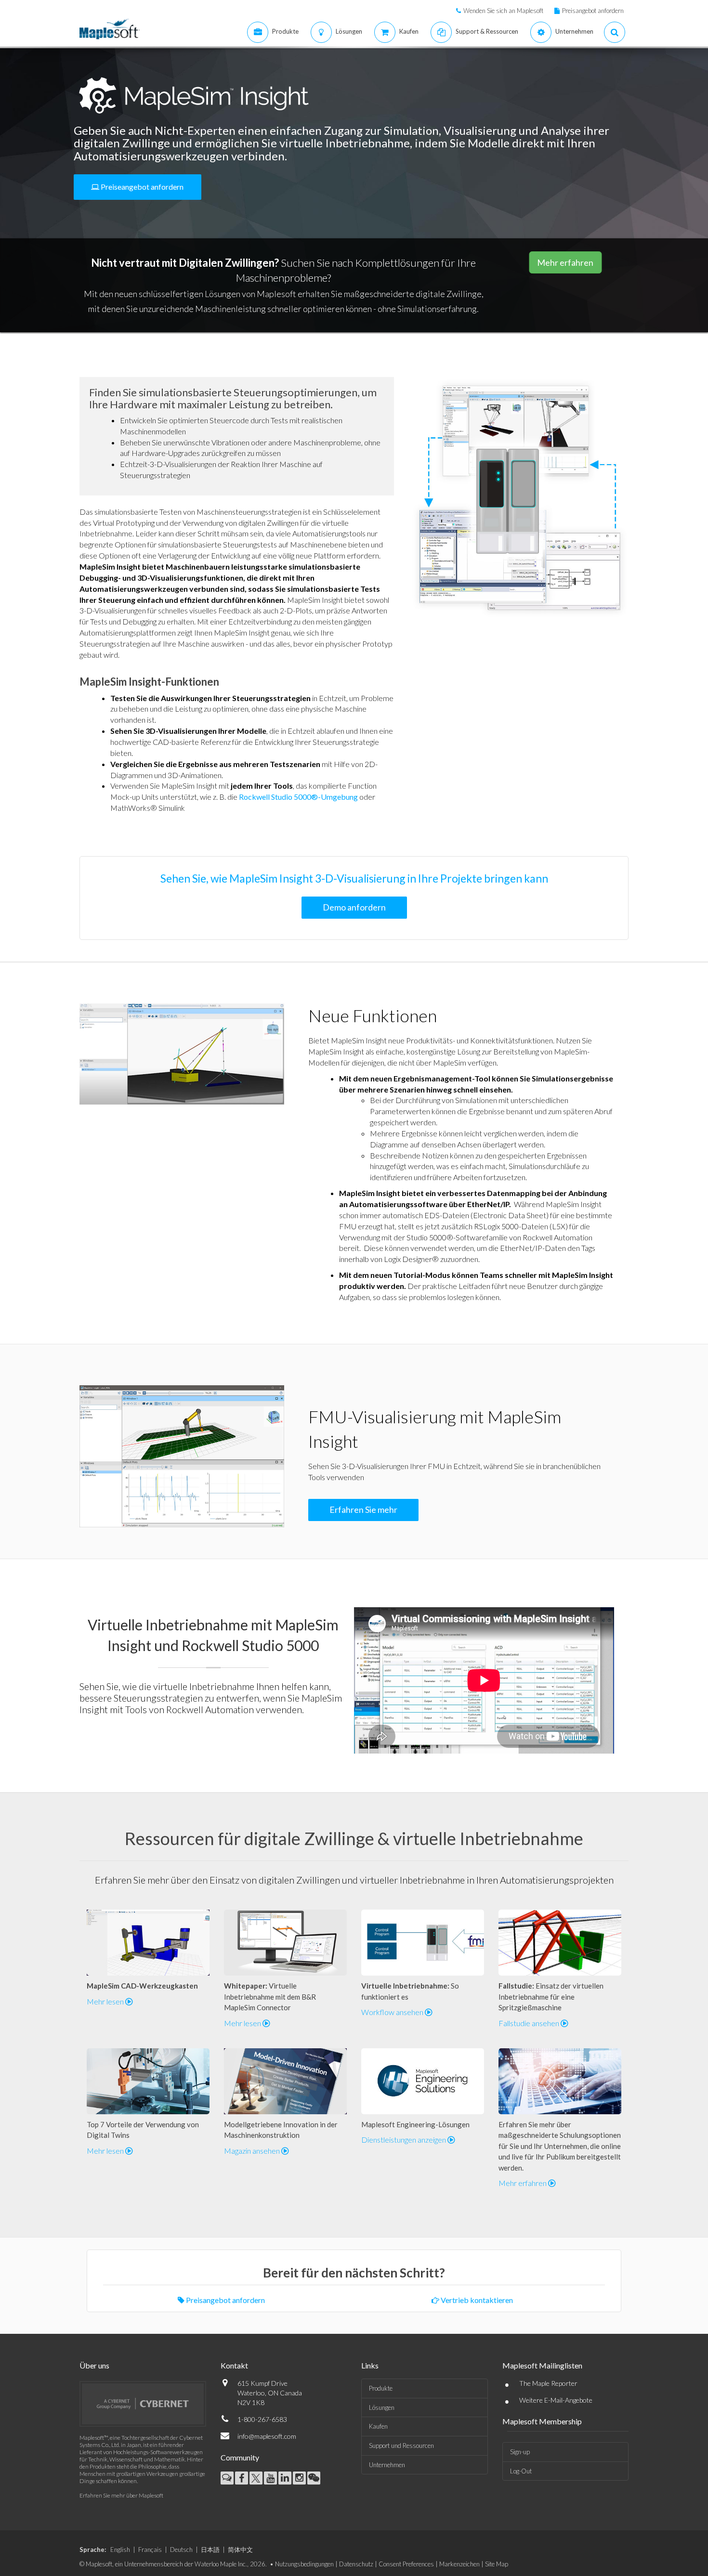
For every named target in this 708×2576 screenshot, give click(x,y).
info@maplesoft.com (267, 2436)
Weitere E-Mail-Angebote (556, 2400)
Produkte (381, 2388)
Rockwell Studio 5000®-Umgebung (298, 797)
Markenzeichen (459, 2564)
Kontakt (234, 2365)
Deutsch (181, 2550)
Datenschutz (356, 2564)
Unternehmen (387, 2465)
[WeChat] (314, 2478)
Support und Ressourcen (401, 2446)
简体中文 (240, 2550)
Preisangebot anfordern (593, 11)
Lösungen (382, 2407)
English (120, 2550)
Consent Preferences (406, 2564)
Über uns (94, 2365)
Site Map (497, 2564)
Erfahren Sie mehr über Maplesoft (121, 2495)
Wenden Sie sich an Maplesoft (503, 11)
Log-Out (521, 2471)
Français (150, 2550)
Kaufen (378, 2426)
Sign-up (520, 2452)
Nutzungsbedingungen (304, 2564)
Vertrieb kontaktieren (476, 2300)
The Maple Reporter (548, 2383)
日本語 (210, 2550)
